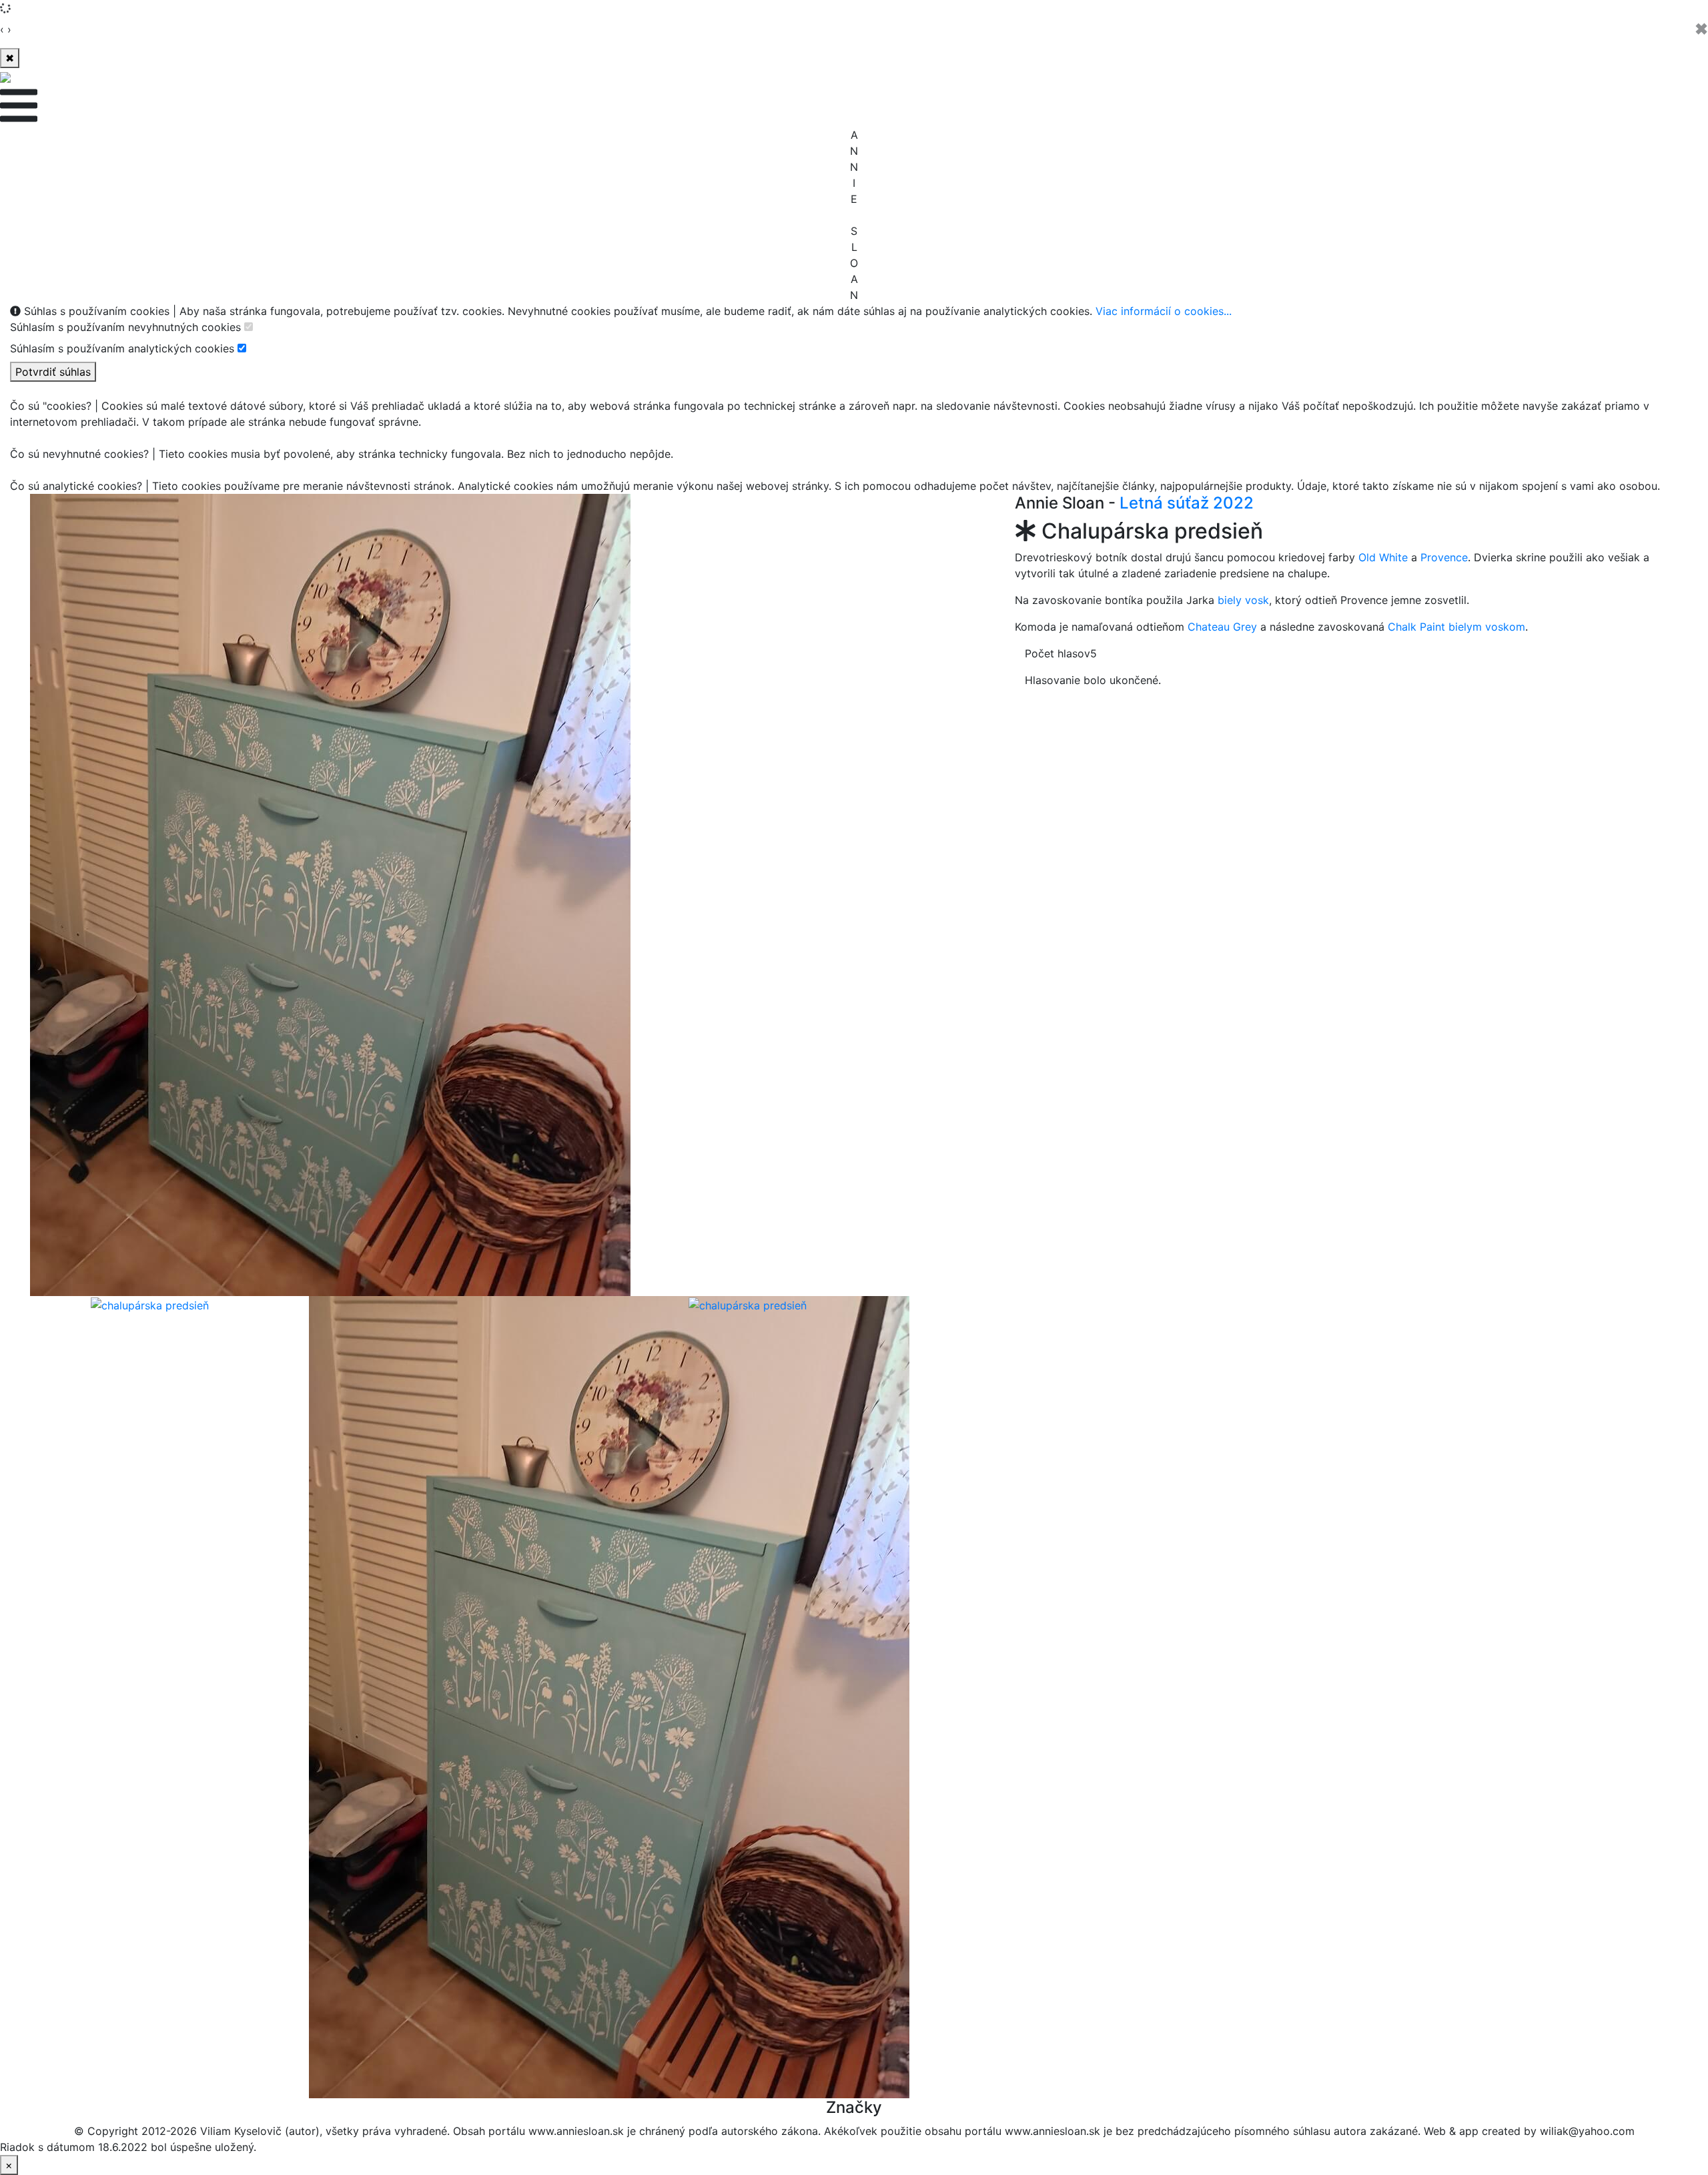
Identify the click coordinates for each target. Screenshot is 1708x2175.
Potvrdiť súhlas (53, 372)
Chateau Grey (1222, 627)
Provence (1444, 557)
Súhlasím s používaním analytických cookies (122, 348)
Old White (1383, 557)
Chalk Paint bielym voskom (1456, 627)
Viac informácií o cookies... (1164, 311)
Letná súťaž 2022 (1187, 503)
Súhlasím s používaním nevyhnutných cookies (125, 327)
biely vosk (1243, 600)
